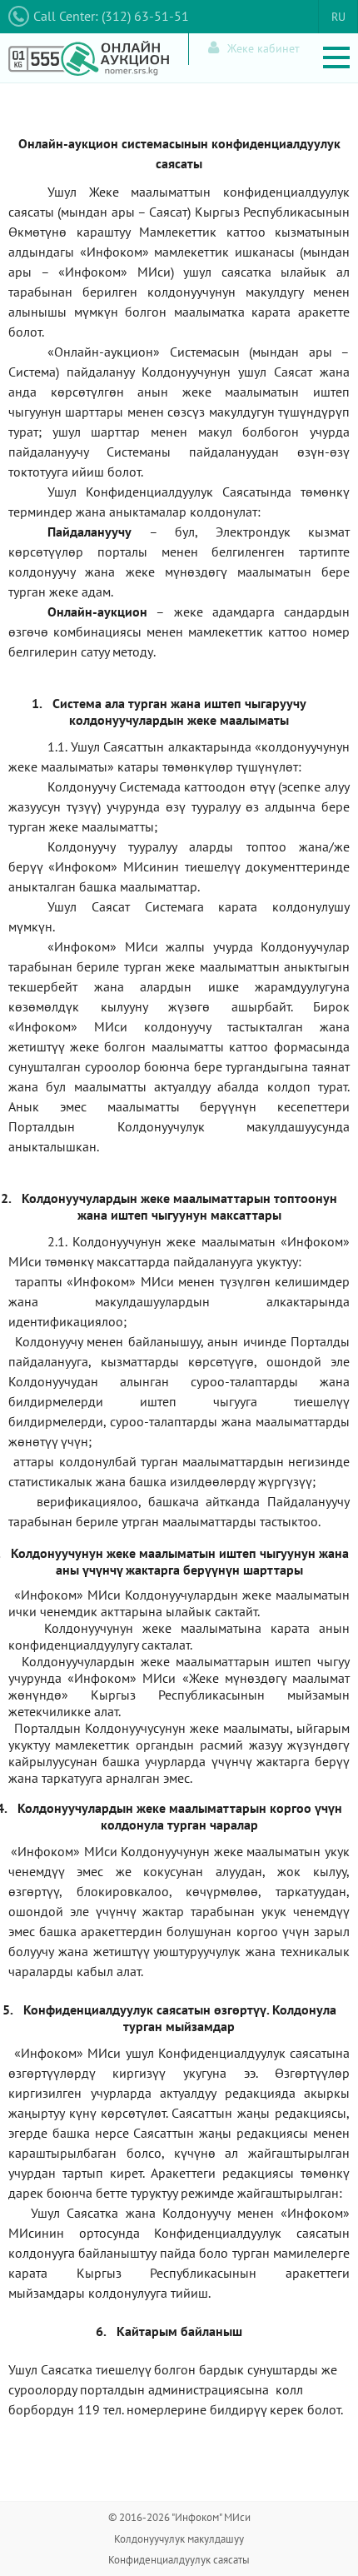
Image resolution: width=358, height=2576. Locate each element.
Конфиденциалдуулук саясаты (179, 2560)
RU (338, 17)
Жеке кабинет (264, 48)
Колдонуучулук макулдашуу (179, 2539)
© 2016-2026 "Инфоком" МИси (179, 2517)
